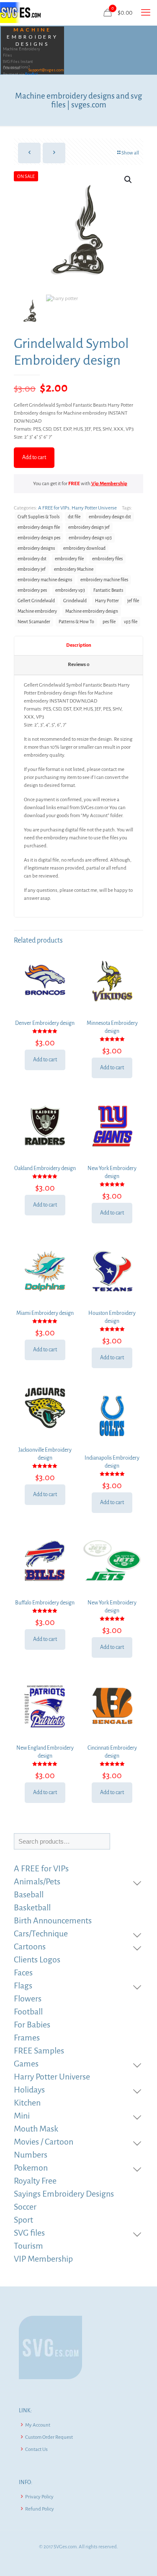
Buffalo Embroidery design (45, 1603)
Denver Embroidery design (45, 1023)
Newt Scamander (34, 622)
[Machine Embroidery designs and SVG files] (20, 13)
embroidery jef (32, 569)
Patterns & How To (76, 622)
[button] (129, 180)
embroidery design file (39, 527)
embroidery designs (36, 548)
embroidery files (107, 559)
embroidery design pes (39, 538)
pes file (109, 622)
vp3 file (131, 622)
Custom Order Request (49, 2437)
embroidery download (84, 548)
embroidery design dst (110, 517)
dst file (74, 517)
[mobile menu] (146, 13)
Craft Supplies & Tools (39, 517)
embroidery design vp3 (90, 538)
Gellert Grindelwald (36, 601)
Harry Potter (107, 601)
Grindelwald (75, 601)
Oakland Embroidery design (45, 1168)
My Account (38, 2425)
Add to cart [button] (45, 1060)
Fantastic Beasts (108, 590)
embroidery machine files (104, 580)
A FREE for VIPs (54, 508)
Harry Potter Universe (94, 508)
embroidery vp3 (70, 590)
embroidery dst (32, 559)
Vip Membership (109, 484)
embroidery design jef (89, 527)
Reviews (79, 665)
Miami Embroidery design (45, 1313)
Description (79, 645)
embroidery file (69, 559)
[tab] (78, 646)
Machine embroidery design (92, 611)
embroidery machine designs (45, 580)
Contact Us (36, 2449)
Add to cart (34, 457)
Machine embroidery (37, 611)
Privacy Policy (39, 2497)
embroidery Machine (74, 569)
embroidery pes (32, 590)
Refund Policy (40, 2509)
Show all (130, 153)
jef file (133, 601)
